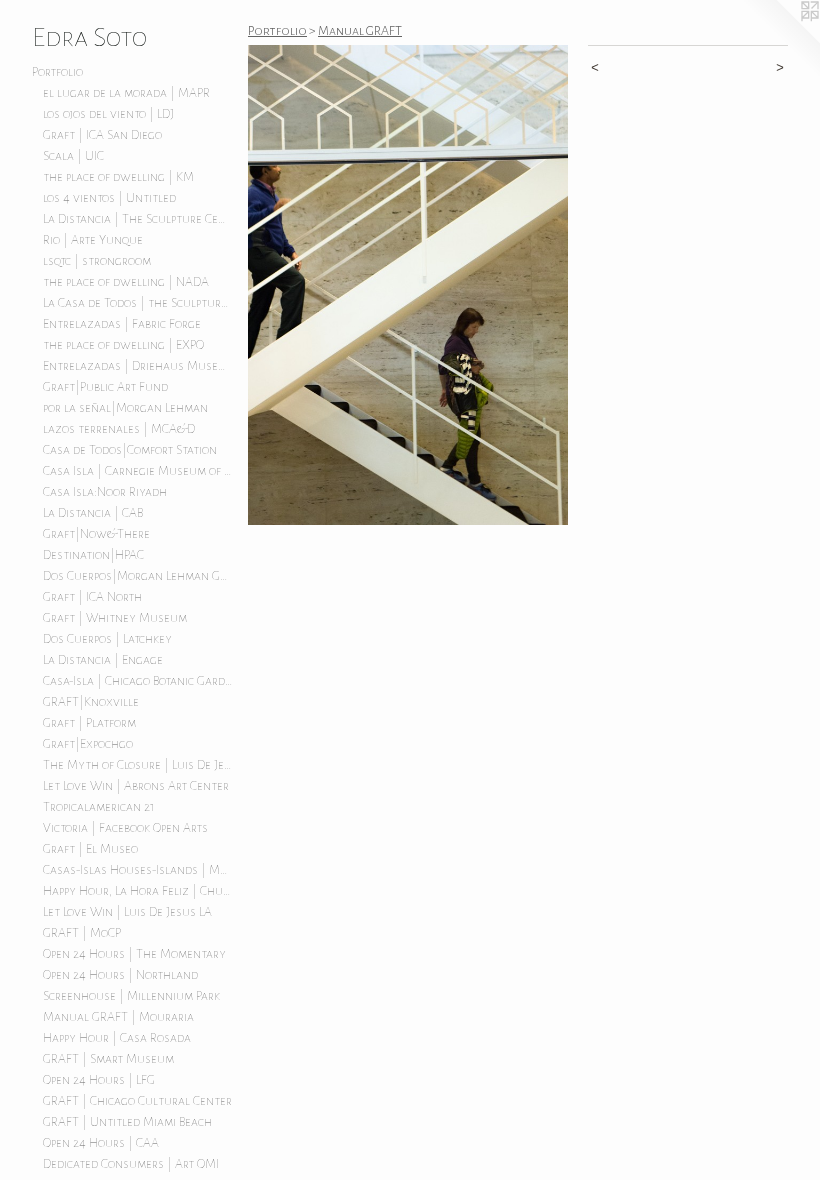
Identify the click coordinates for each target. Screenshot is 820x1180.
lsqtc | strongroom (97, 261)
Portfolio (57, 72)
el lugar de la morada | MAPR (126, 93)
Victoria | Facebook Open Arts (125, 828)
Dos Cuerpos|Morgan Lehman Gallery (138, 576)
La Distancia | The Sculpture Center (138, 219)
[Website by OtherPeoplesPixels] (780, 40)
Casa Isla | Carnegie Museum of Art (138, 471)
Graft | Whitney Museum (115, 618)
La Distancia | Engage (103, 660)
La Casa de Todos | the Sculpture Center (138, 303)
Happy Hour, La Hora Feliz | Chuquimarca (138, 891)
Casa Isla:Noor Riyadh (105, 492)
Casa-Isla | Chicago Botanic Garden (138, 681)
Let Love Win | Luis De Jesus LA (127, 912)
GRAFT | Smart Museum (108, 1059)
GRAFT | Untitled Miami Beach (127, 1122)
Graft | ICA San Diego (102, 135)
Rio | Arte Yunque (93, 240)
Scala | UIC (73, 156)
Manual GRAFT (360, 31)
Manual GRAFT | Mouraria (118, 1017)
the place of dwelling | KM (118, 177)
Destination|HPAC (93, 555)
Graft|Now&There (96, 534)
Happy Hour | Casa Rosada (117, 1038)
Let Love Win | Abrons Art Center (136, 786)
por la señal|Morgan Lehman (125, 408)
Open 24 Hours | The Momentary (134, 954)
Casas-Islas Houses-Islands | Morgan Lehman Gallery (138, 870)
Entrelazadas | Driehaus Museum (138, 366)
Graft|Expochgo (88, 744)
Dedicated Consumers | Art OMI (131, 1164)
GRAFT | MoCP (82, 933)
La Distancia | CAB (93, 513)
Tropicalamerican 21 (99, 807)
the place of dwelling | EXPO (123, 345)
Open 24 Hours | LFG (99, 1080)
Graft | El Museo (90, 849)
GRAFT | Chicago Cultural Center (137, 1101)
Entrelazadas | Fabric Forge (122, 324)
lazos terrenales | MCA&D (119, 429)
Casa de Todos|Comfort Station (130, 450)
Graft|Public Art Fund (105, 387)
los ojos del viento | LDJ (108, 114)
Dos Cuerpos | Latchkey (107, 639)
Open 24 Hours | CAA (101, 1143)
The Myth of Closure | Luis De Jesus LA (138, 765)
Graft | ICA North (92, 597)
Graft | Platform (89, 723)
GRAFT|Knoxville (91, 702)
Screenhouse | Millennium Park (131, 996)
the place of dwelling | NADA (126, 282)
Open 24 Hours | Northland (120, 975)
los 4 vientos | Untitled (109, 198)
